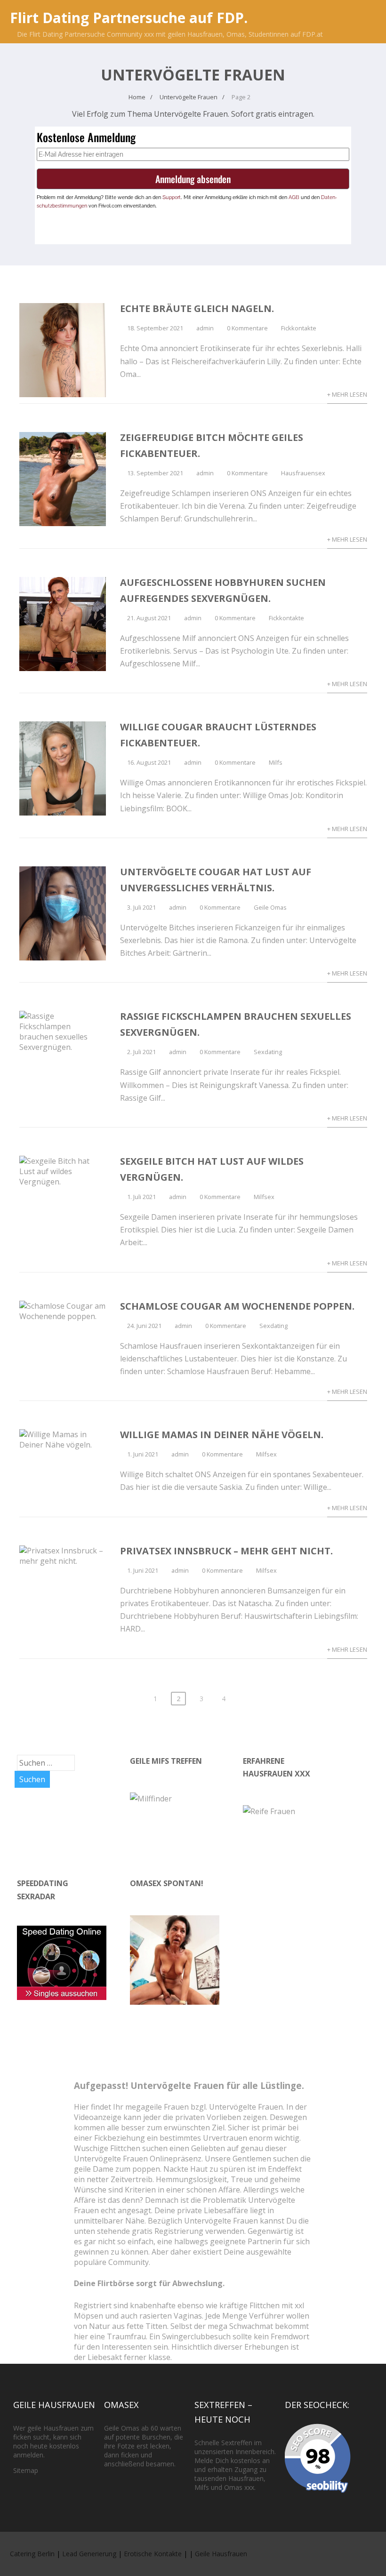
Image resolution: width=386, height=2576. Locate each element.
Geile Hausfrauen (221, 2554)
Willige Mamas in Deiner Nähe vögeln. (222, 1435)
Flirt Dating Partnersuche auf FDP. (129, 18)
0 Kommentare (247, 328)
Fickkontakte (299, 328)
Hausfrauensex (303, 473)
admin (205, 328)
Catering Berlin (32, 2554)
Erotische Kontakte (153, 2554)
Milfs (276, 762)
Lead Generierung (89, 2554)
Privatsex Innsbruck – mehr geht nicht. (226, 1551)
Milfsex (264, 1197)
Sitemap (26, 2470)
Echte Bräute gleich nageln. (197, 308)
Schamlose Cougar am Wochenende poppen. (237, 1306)
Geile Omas (270, 907)
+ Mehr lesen (347, 394)
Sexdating (268, 1052)
